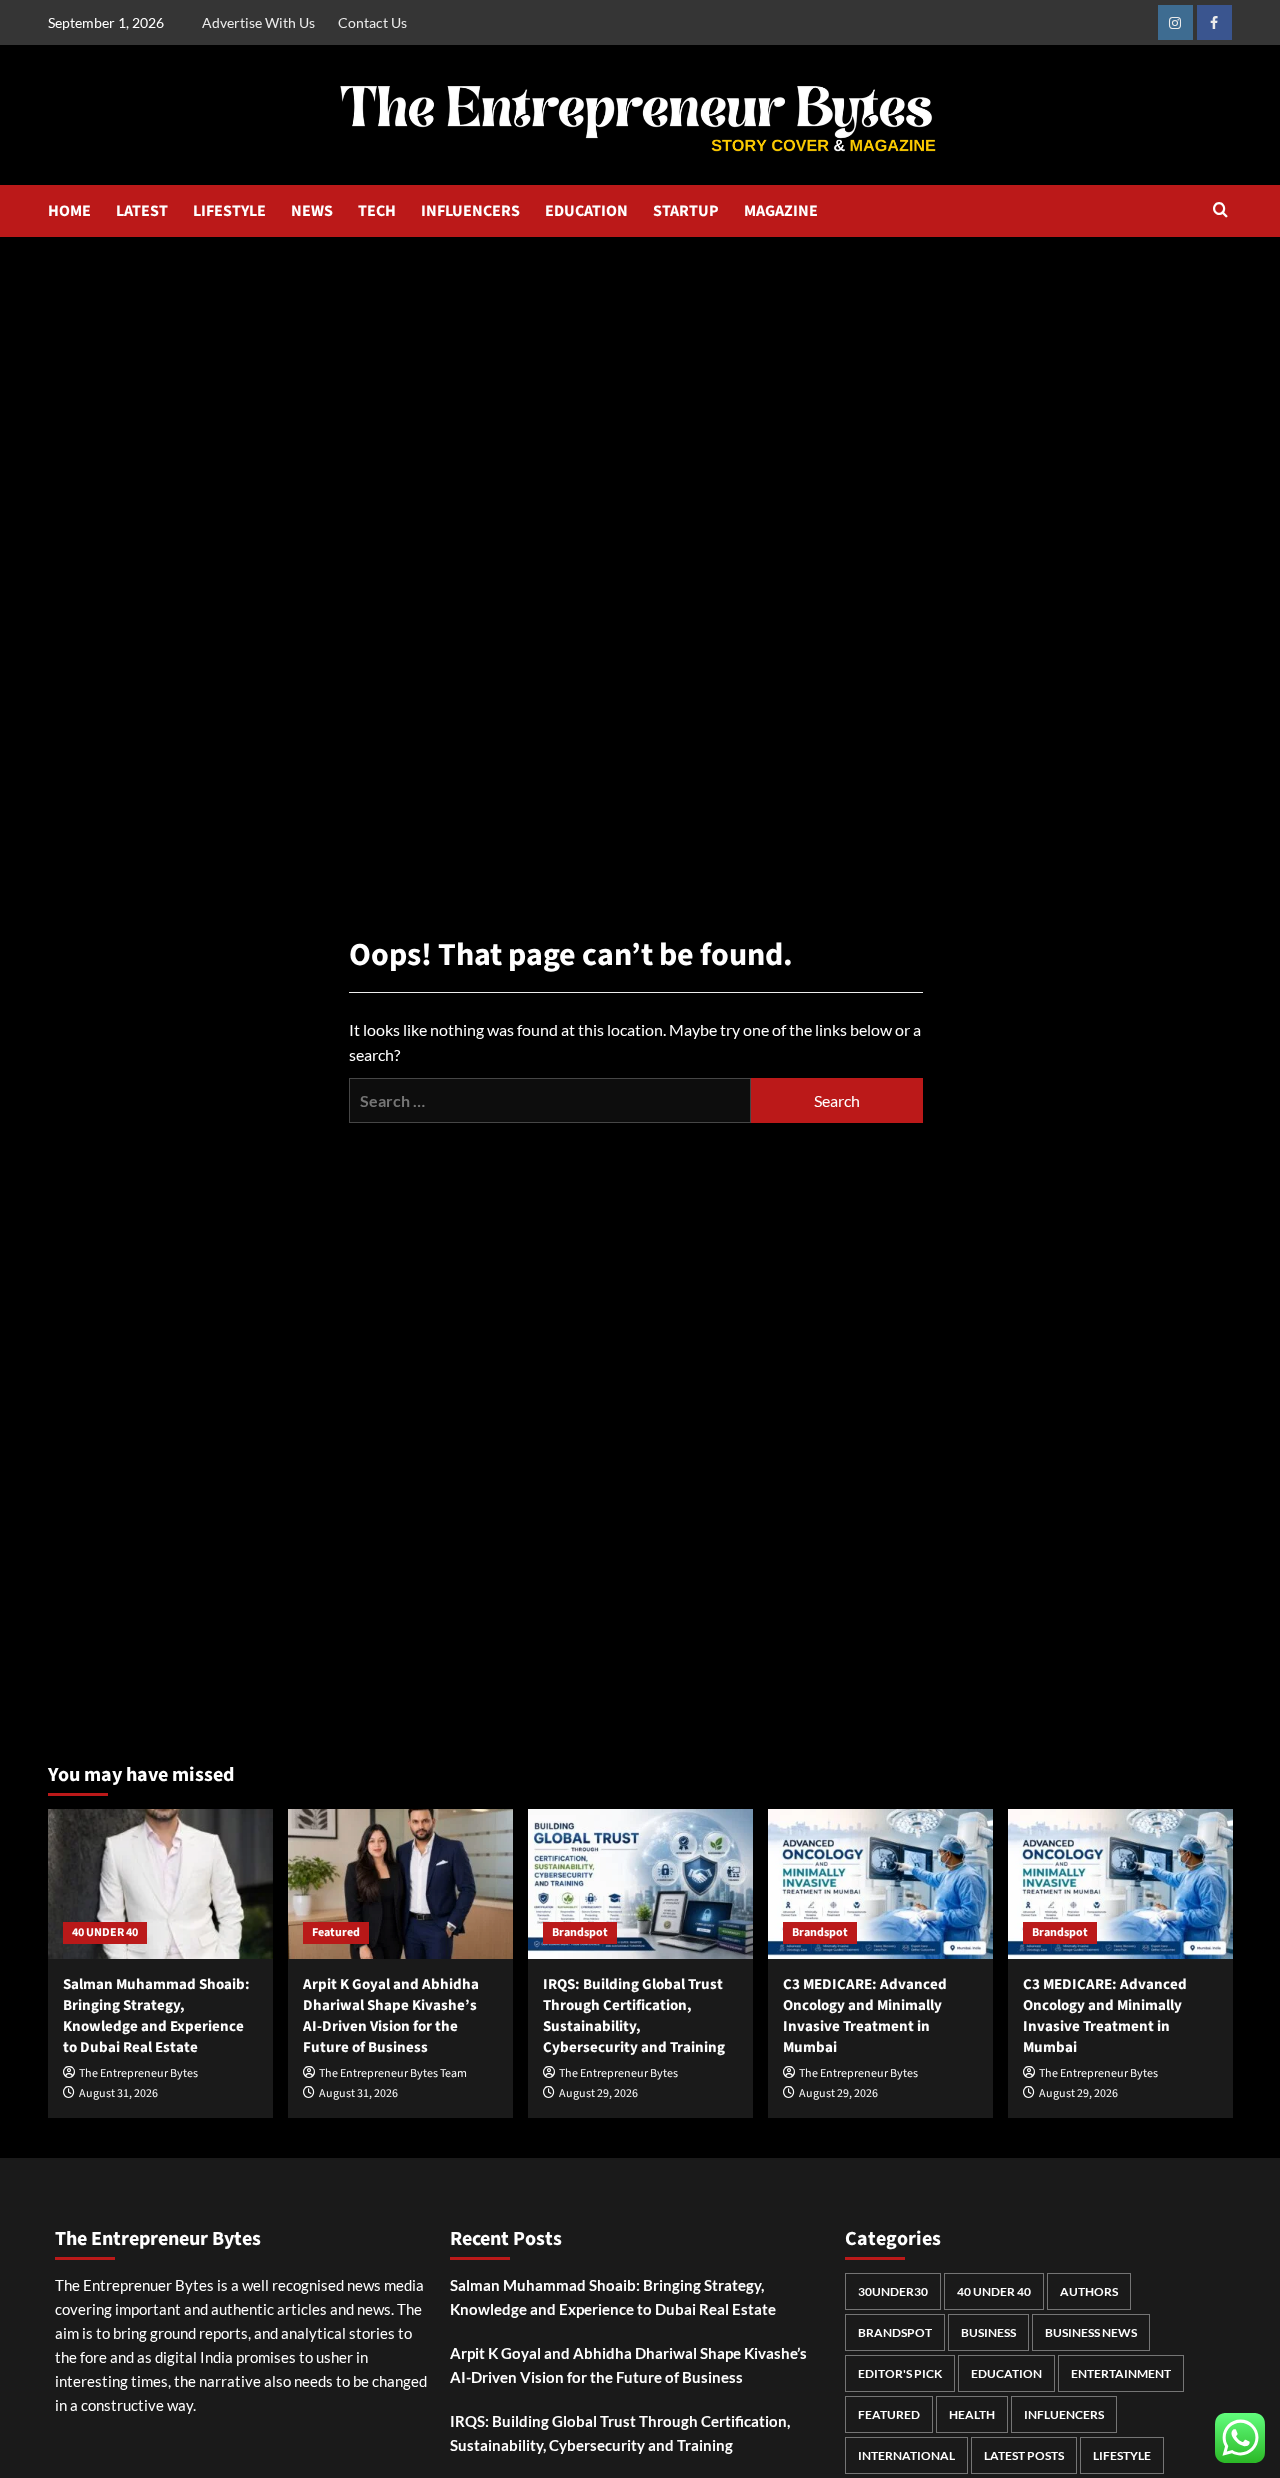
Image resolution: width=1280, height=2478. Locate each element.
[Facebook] (1214, 22)
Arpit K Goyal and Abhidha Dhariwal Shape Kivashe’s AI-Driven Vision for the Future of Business (391, 2016)
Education (1006, 2373)
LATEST (142, 211)
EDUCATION (586, 211)
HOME (69, 211)
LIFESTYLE (229, 211)
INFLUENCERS (470, 211)
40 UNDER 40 (105, 1932)
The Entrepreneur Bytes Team (393, 2073)
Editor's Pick (900, 2373)
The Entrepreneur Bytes (138, 2073)
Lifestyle (1122, 2455)
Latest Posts (1024, 2455)
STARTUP (686, 211)
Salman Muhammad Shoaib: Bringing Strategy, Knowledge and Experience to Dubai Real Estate (156, 2016)
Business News (1091, 2332)
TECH (377, 211)
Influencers (1064, 2414)
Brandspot (580, 1932)
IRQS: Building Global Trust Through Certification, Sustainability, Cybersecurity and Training (634, 2016)
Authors (1089, 2291)
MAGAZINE (781, 211)
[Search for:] (550, 1100)
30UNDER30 (893, 2291)
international (906, 2455)
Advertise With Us (258, 22)
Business (988, 2332)
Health (972, 2414)
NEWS (312, 211)
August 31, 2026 (118, 2093)
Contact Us (372, 22)
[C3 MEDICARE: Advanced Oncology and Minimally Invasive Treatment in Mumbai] (880, 1884)
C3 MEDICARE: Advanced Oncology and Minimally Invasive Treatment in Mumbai (865, 2016)
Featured (336, 1932)
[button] (1220, 211)
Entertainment (1121, 2373)
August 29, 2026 (598, 2093)
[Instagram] (1175, 22)
